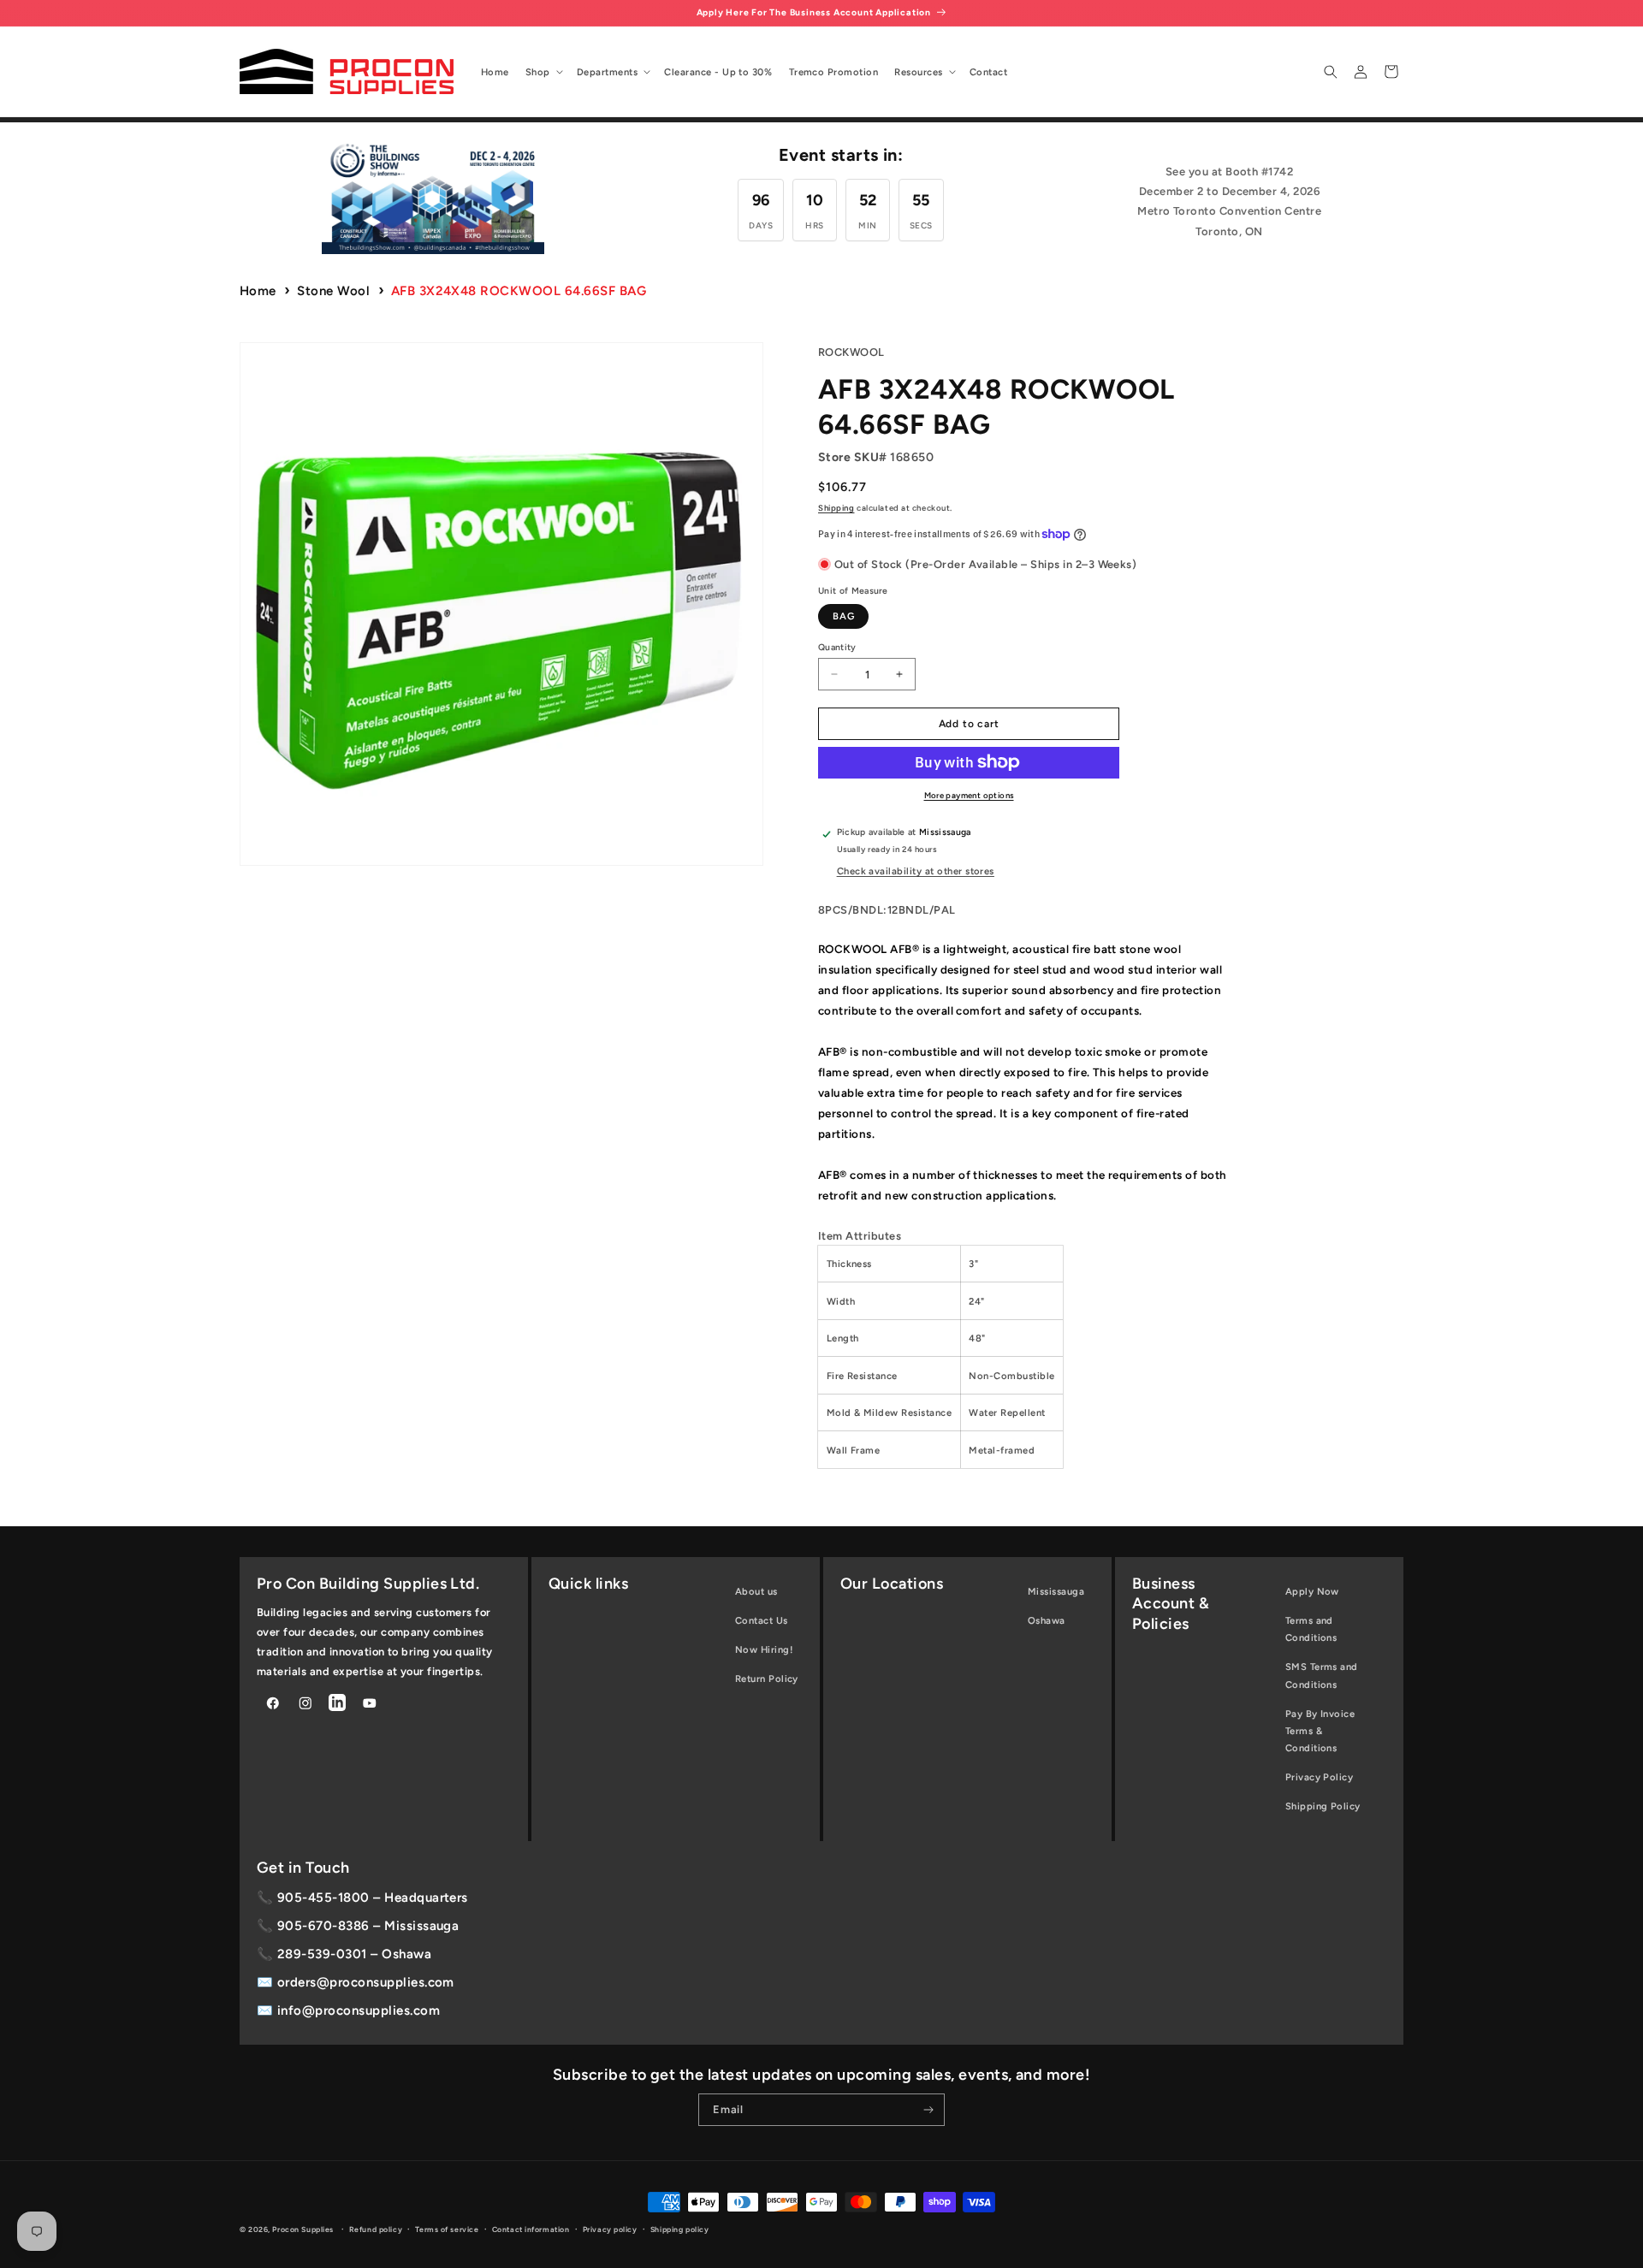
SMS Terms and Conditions (1322, 1675)
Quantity (837, 647)
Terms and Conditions (1311, 1629)
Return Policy (767, 1679)
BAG (843, 616)
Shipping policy (679, 2230)
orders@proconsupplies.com (366, 1982)
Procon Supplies (304, 2230)
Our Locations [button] (892, 1584)
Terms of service (447, 2230)
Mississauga (1056, 1591)
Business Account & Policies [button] (1171, 1604)
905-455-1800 (323, 1898)
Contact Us (762, 1620)
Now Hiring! (764, 1649)
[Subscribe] (929, 2110)
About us (756, 1591)
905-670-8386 (323, 1926)
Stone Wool (333, 291)
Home (258, 291)
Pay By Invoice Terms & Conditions (1320, 1731)
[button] (543, 72)
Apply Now (1312, 1591)
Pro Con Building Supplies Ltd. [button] (368, 1584)
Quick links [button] (588, 1584)
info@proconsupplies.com (359, 2010)
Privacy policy (610, 2230)
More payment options (969, 795)
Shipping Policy (1323, 1806)
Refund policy (376, 2230)
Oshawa (1047, 1620)
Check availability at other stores (916, 871)
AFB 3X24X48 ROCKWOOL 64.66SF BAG (519, 291)
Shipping (836, 508)
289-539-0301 (322, 1954)
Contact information (531, 2230)
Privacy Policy (1320, 1777)
